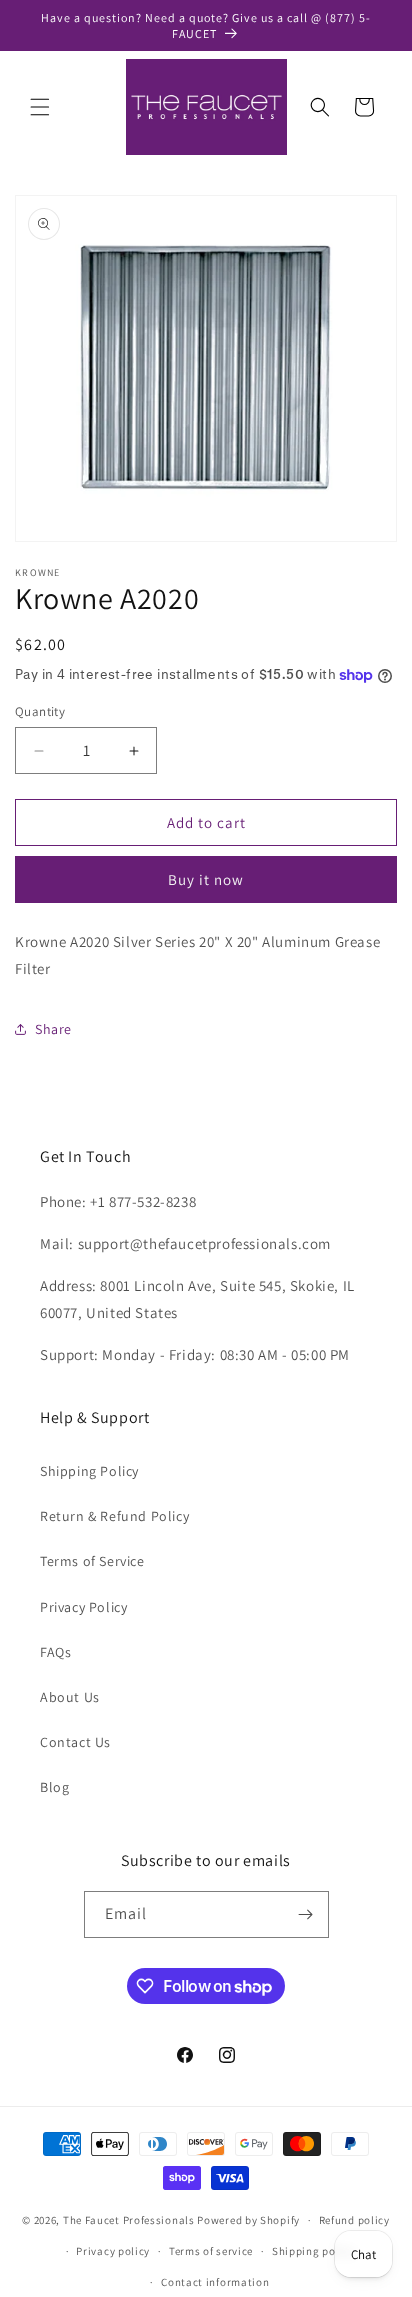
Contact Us (75, 1742)
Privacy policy (113, 2251)
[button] (40, 107)
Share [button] (53, 1029)
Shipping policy (313, 2251)
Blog (54, 1787)
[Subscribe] (306, 1914)
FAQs (55, 1652)
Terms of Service (92, 1561)
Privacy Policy (83, 1607)
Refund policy (354, 2220)
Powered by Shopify (248, 2220)
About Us (70, 1697)
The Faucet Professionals (129, 2220)
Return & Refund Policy (114, 1516)
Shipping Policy (89, 1471)
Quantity (40, 711)
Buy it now (206, 879)
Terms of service (211, 2251)
